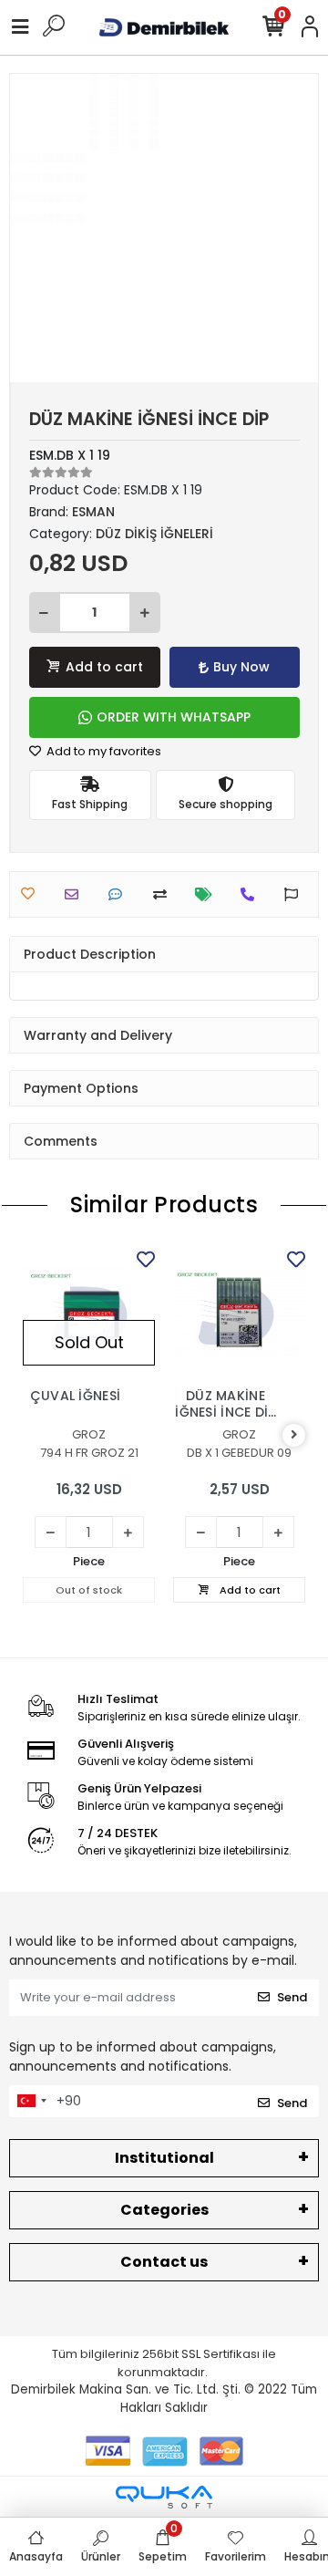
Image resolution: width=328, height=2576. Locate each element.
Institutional (164, 2158)
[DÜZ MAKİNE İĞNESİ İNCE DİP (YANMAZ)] (239, 1312)
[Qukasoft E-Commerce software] (164, 2497)
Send (292, 1997)
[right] (294, 1435)
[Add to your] (164, 894)
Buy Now (241, 667)
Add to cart (104, 667)
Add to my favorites (102, 751)
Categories (164, 2210)
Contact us (164, 2262)
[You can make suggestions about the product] (296, 894)
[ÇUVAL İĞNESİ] (89, 1312)
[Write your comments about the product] (120, 894)
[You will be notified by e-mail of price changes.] (208, 894)
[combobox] (31, 2102)
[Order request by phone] (252, 894)
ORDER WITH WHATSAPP (174, 717)
